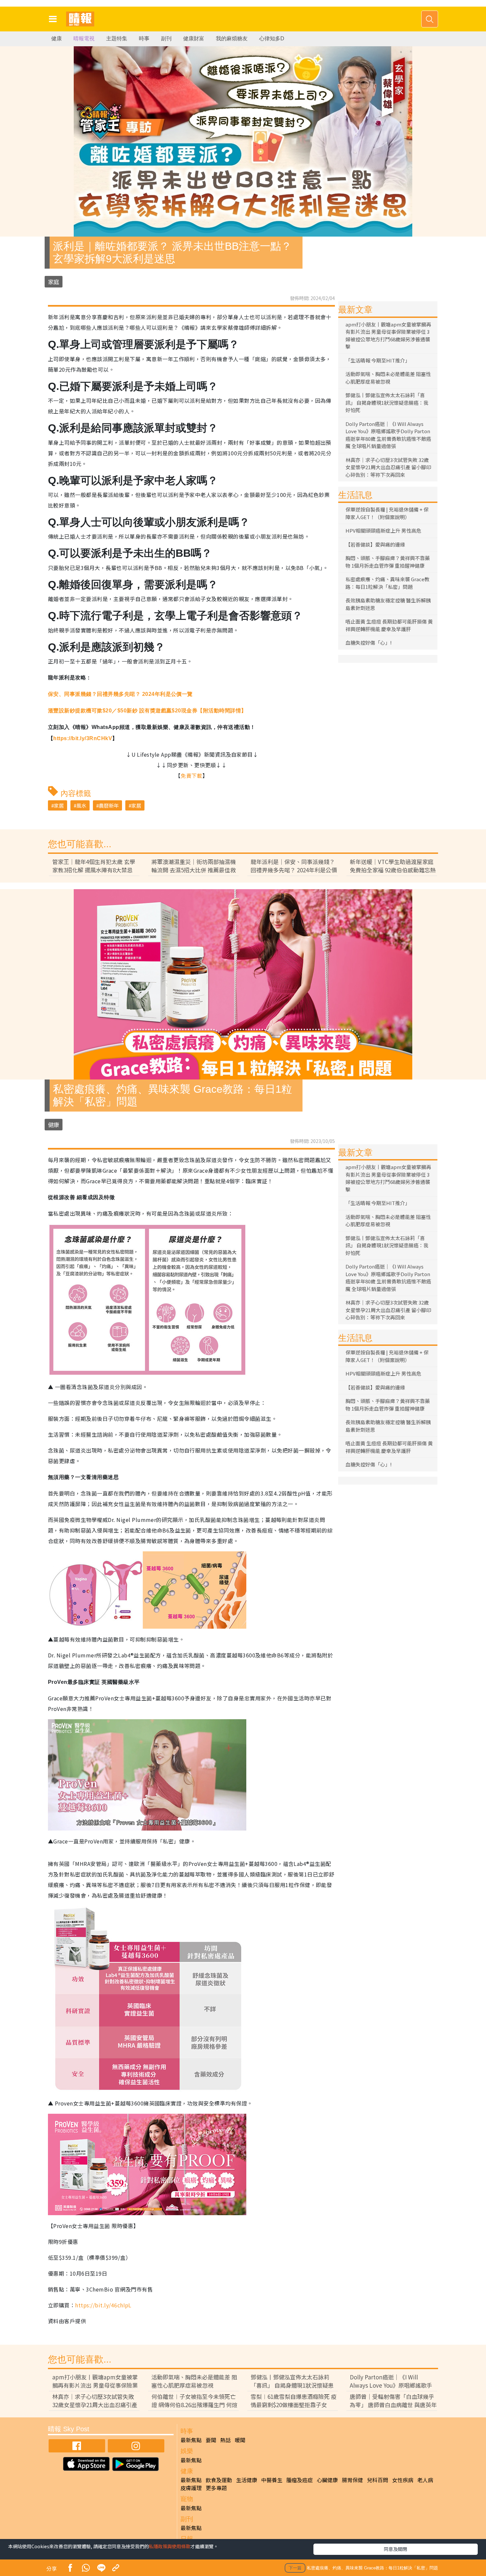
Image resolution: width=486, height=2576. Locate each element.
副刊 (166, 38)
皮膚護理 (191, 2488)
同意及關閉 (395, 2549)
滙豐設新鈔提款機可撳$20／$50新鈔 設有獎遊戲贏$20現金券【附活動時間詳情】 (147, 711)
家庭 (54, 282)
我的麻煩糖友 (232, 38)
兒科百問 (378, 2480)
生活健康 (247, 2480)
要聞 (211, 2440)
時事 (144, 38)
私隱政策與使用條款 (170, 2546)
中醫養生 (272, 2480)
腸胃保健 (352, 2480)
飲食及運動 (219, 2480)
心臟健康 (327, 2480)
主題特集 (117, 38)
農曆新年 (109, 805)
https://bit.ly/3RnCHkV (83, 738)
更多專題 (216, 2488)
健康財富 (194, 38)
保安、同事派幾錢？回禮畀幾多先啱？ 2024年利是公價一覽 (120, 694)
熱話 (225, 2440)
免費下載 (191, 776)
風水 (81, 805)
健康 (57, 38)
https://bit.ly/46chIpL (103, 2305)
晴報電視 (84, 38)
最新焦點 (191, 2440)
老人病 (425, 2480)
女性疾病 (403, 2480)
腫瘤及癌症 (300, 2480)
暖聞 (240, 2440)
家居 (59, 805)
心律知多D (272, 38)
